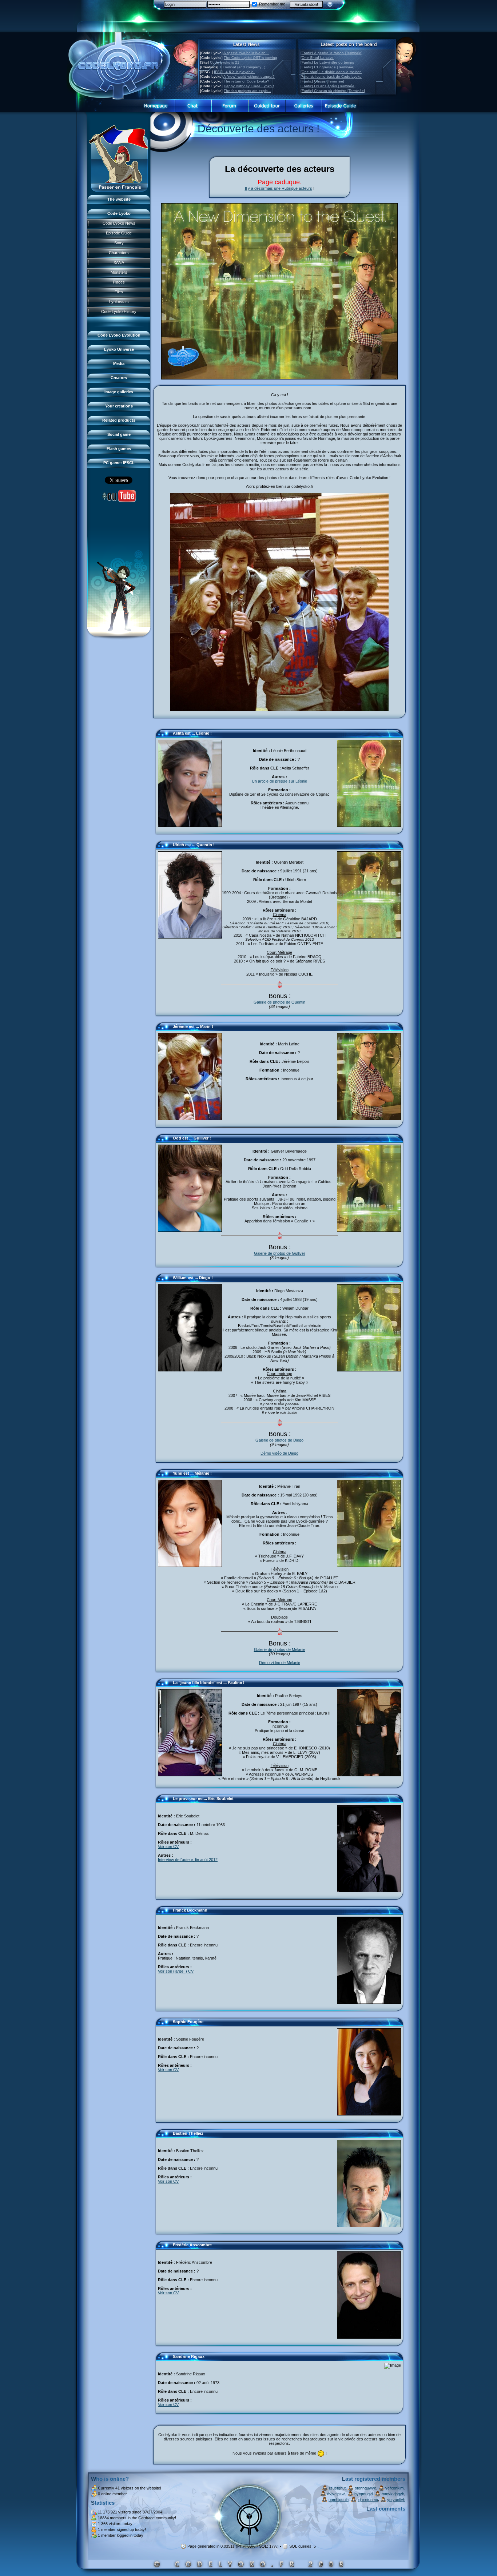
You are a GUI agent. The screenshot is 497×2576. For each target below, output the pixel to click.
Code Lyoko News (119, 223)
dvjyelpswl (336, 2494)
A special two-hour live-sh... (246, 53)
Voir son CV (168, 1846)
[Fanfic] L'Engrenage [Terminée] (327, 67)
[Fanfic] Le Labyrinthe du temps (327, 62)
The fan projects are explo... (247, 91)
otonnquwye (365, 2488)
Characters (119, 253)
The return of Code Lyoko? (246, 81)
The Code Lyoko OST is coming (251, 58)
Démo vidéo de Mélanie (280, 1663)
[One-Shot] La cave (317, 58)
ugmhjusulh (339, 2500)
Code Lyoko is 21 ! (226, 62)
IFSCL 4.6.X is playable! (234, 72)
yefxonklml (395, 2488)
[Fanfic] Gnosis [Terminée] (322, 81)
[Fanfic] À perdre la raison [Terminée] (331, 53)
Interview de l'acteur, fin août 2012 (188, 1860)
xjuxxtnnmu (368, 2500)
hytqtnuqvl (363, 2494)
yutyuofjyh (396, 2500)
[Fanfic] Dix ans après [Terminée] (328, 86)
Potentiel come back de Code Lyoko (331, 77)
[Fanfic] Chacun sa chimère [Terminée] (333, 91)
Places (119, 282)
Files (119, 292)
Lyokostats (119, 302)
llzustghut (337, 2488)
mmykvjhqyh (393, 2494)
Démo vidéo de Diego (279, 1453)
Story (119, 243)
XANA (119, 262)
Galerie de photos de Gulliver (280, 1253)
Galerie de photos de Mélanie (280, 1649)
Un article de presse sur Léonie (279, 781)
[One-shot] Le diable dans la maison (331, 72)
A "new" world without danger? (249, 77)
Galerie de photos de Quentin (279, 1002)
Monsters (119, 272)
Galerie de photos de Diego (279, 1440)
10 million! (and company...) (242, 67)
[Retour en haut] (164, 736)
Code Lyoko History (119, 312)
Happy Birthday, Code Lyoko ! (249, 86)
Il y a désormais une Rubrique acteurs (279, 188)
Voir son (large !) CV (176, 1971)
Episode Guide (119, 233)
